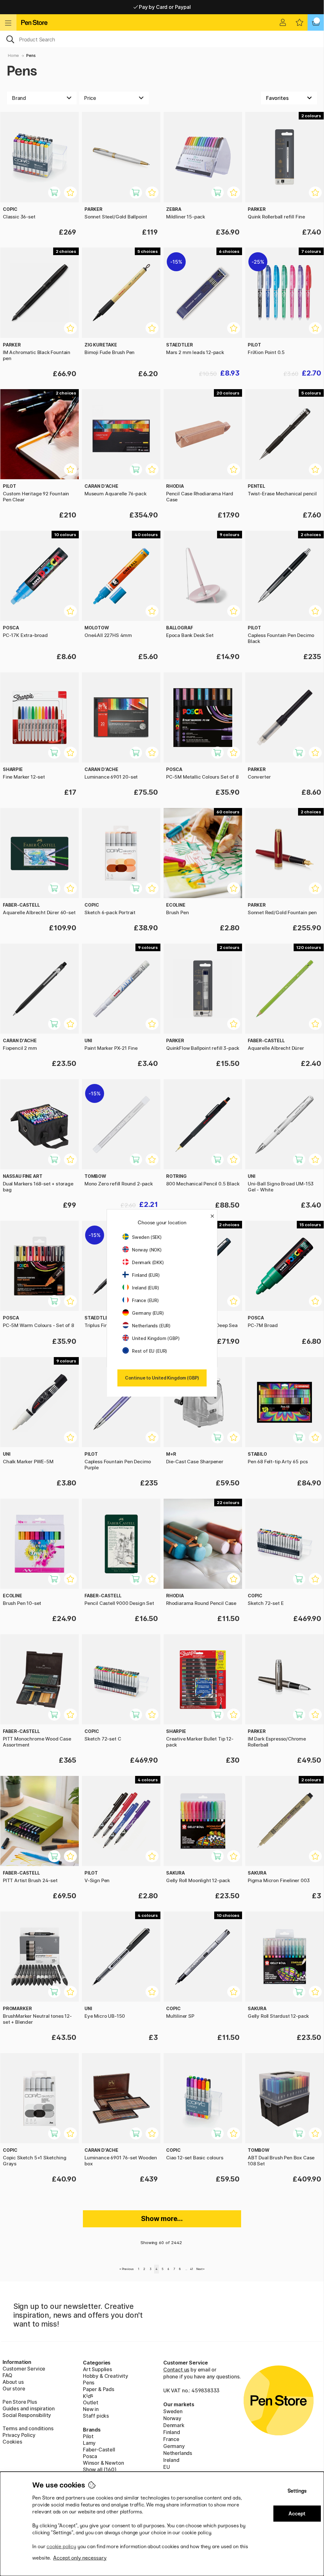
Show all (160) (100, 2469)
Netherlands (178, 2453)
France (171, 2439)
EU (167, 2467)
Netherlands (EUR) (151, 1326)
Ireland (171, 2460)
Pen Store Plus (20, 2402)
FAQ (7, 2375)
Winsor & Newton (103, 2463)
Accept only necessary (80, 2558)
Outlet (91, 2402)
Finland (172, 2432)
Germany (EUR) (148, 1313)
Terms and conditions (28, 2428)
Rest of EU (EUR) (150, 1351)
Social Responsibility (27, 2415)
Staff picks (96, 2416)
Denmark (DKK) (148, 1262)
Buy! (139, 196)
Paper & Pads (99, 2389)
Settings (297, 2491)
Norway (172, 2418)
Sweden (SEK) (147, 1237)
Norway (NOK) (147, 1250)
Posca (90, 2456)
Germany (174, 2446)
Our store (14, 2389)
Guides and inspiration (29, 2408)
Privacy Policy (19, 2435)
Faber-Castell (99, 2450)
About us (13, 2382)
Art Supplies (97, 2369)
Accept (297, 2514)
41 (192, 2269)
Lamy (89, 2443)
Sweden (173, 2411)
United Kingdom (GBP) (156, 1338)
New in (91, 2409)
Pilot (88, 2436)
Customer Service (24, 2369)
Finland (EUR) (146, 1275)
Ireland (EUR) (146, 1288)
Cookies (12, 2442)
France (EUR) (145, 1300)
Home (13, 55)
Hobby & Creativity (106, 2376)
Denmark (174, 2425)
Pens (31, 55)
